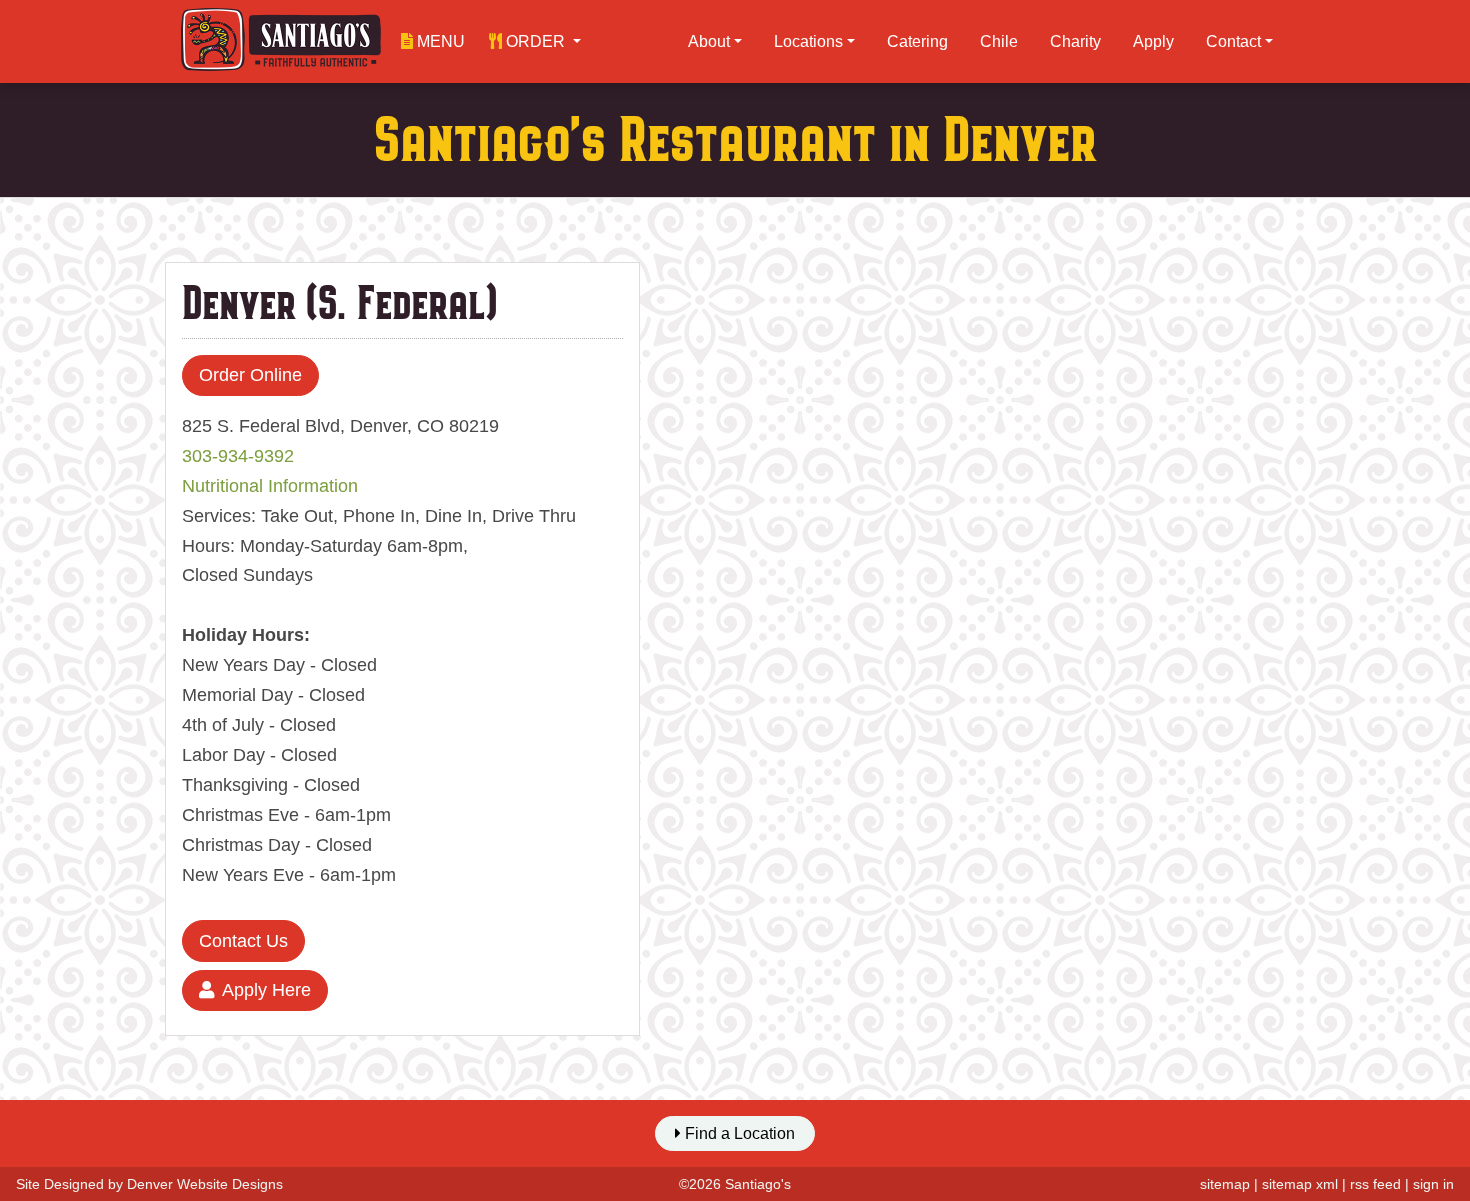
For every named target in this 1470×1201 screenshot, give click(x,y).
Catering (917, 41)
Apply (1153, 41)
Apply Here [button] (266, 990)
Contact (1233, 41)
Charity (1075, 41)
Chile (999, 41)
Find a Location (738, 1133)
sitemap (1225, 1184)
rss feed (1375, 1184)
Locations (808, 41)
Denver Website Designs (205, 1184)
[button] (535, 41)
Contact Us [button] (243, 941)
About (709, 41)
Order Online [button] (250, 375)
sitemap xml (1300, 1184)
